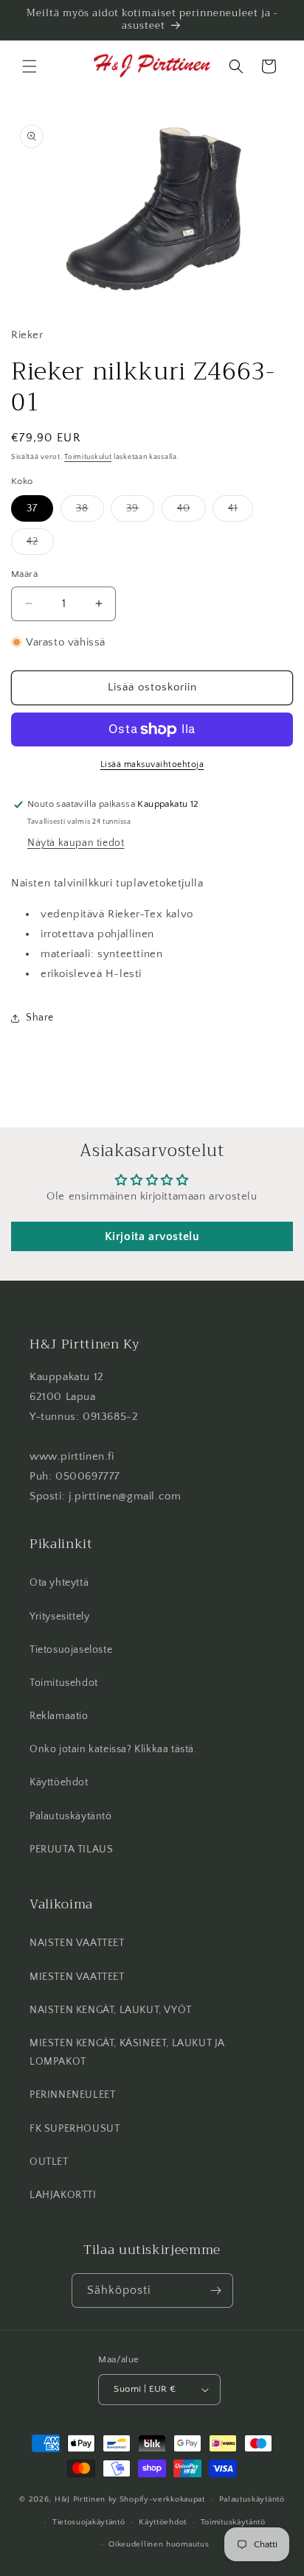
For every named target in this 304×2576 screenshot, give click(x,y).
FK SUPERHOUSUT (75, 2129)
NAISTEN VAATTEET (77, 1943)
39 (140, 512)
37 (32, 508)
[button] (30, 66)
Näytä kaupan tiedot (76, 843)
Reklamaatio (59, 1716)
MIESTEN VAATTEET (77, 1977)
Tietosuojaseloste (71, 1650)
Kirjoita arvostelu (152, 1236)
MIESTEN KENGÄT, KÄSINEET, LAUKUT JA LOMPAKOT (127, 2052)
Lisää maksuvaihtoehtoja (152, 764)
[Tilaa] (216, 2290)
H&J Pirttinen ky (86, 2499)
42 (40, 545)
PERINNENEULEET (72, 2095)
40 (191, 512)
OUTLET (49, 2162)
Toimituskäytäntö (233, 2522)
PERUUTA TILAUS (71, 1849)
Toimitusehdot (64, 1683)
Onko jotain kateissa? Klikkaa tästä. (113, 1749)
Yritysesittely (59, 1617)
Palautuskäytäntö (71, 1816)
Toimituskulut (88, 457)
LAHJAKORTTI (63, 2195)
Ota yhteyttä (59, 1583)
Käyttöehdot (59, 1782)
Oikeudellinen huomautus (159, 2544)
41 (241, 512)
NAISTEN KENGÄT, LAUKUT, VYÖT (111, 2010)
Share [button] (40, 1018)
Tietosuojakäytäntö (89, 2522)
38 (90, 512)
